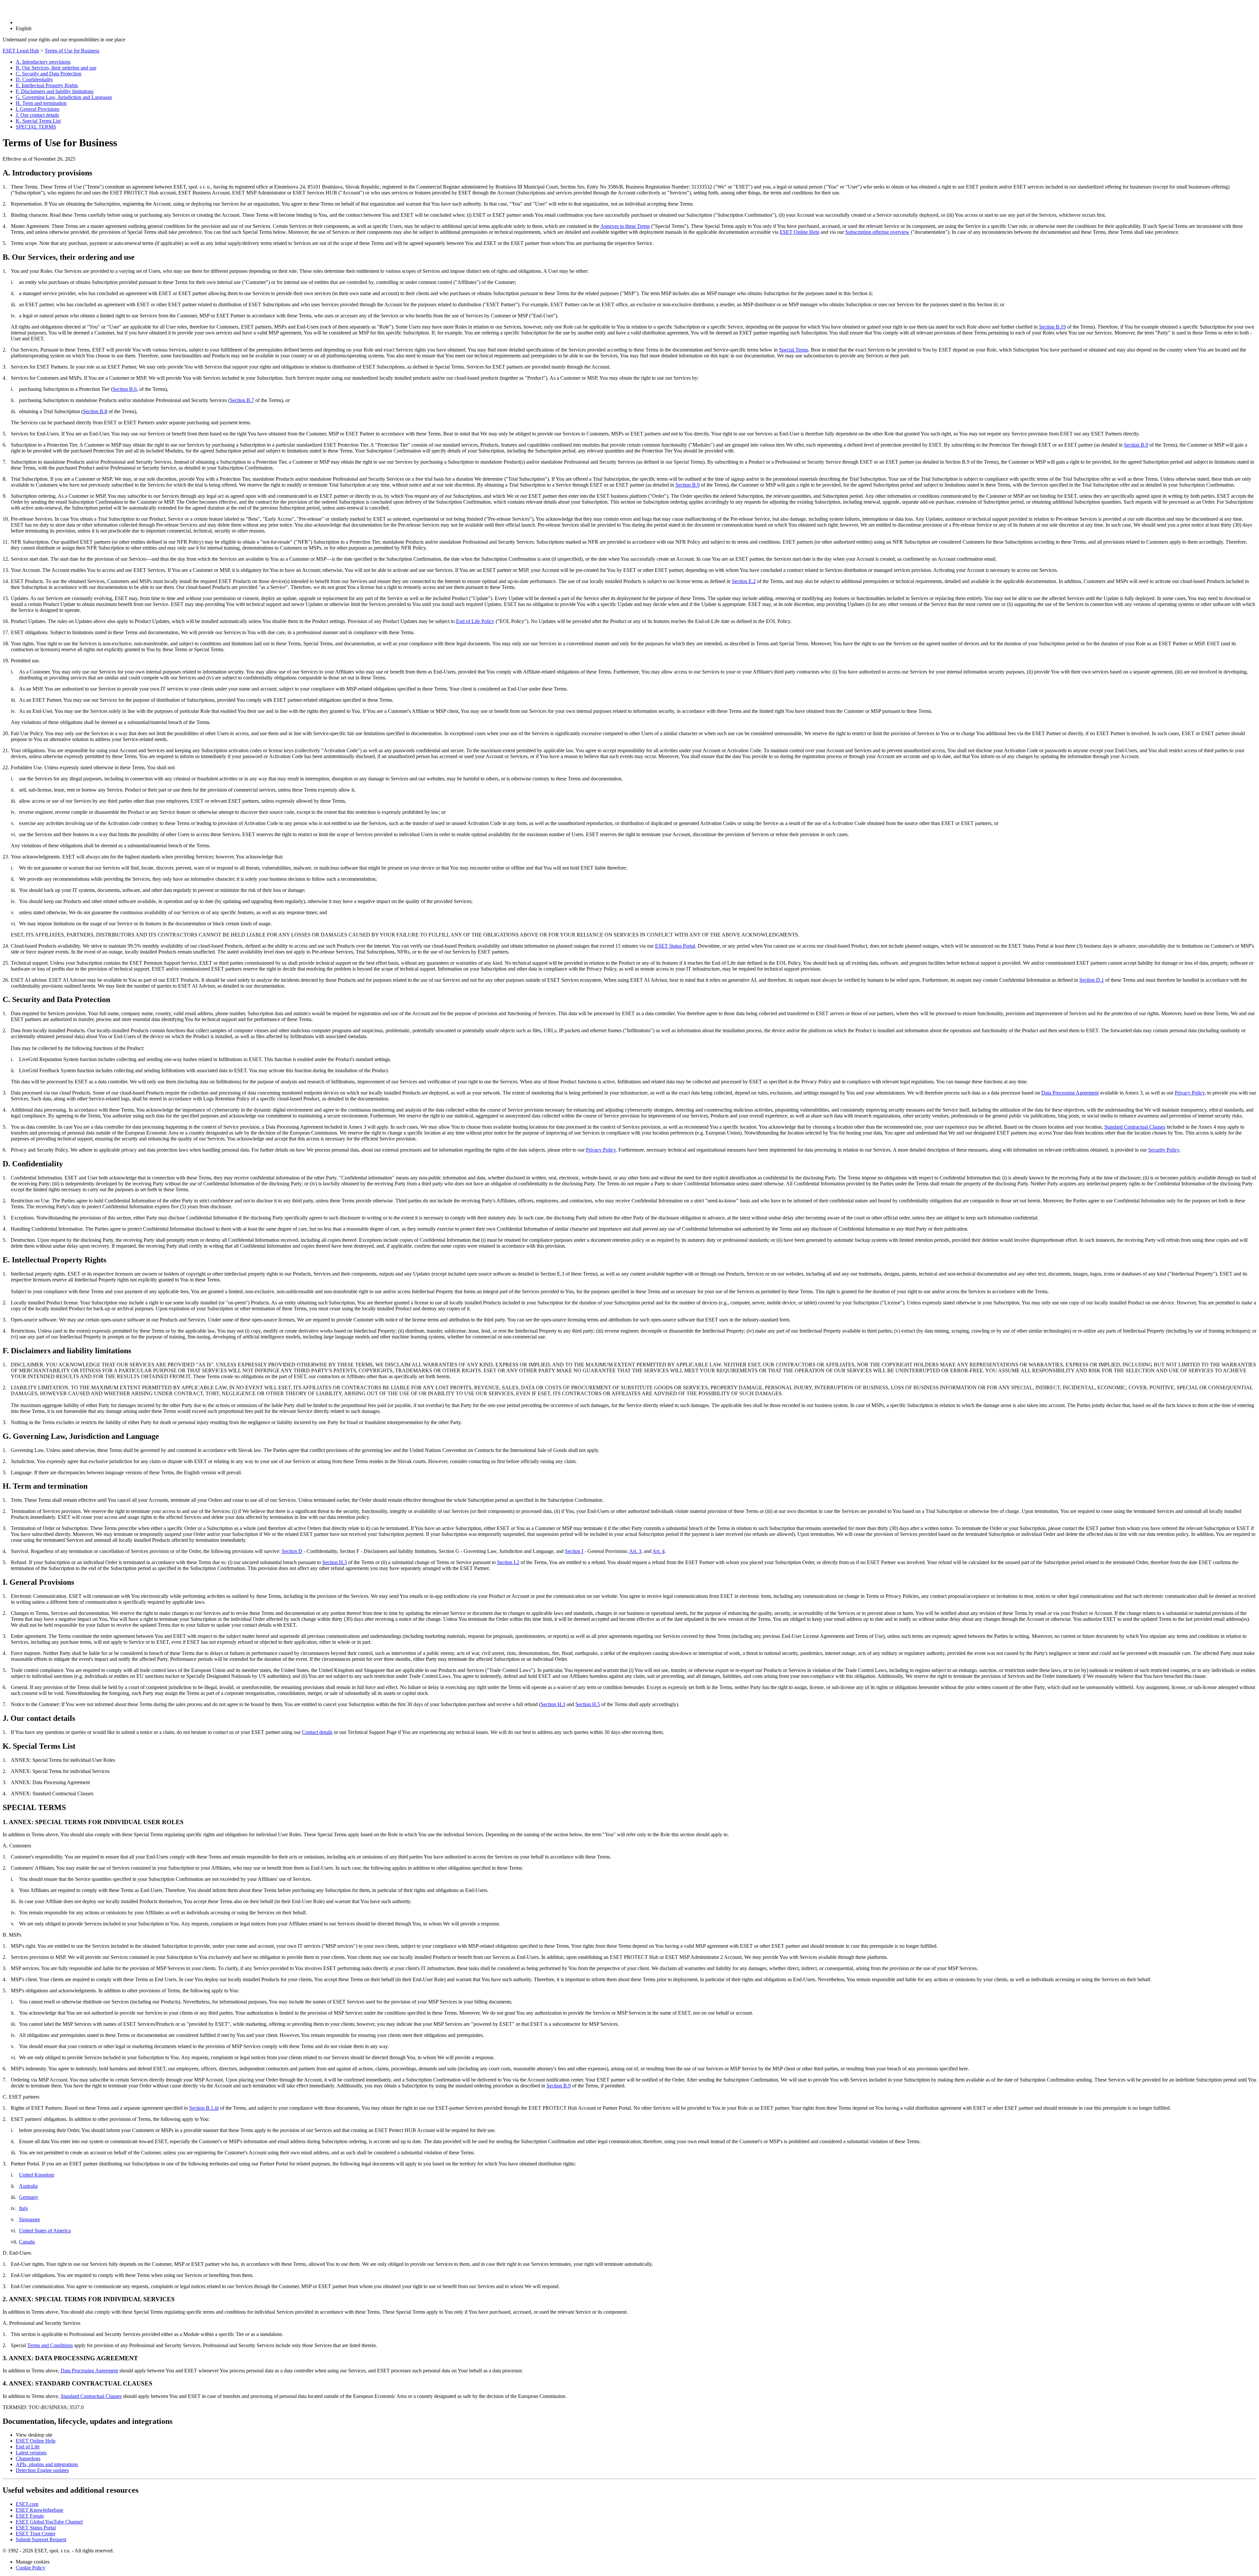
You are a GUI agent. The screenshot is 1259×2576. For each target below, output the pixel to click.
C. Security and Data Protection (49, 74)
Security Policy (1164, 1150)
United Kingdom (37, 2175)
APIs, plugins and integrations (47, 2464)
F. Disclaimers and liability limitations (55, 91)
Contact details (317, 1732)
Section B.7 (242, 400)
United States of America (45, 2231)
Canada (27, 2242)
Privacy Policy (1190, 1093)
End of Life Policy (475, 621)
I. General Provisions (38, 109)
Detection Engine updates (42, 2470)
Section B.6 (125, 389)
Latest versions (31, 2453)
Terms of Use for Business (72, 51)
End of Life (28, 2447)
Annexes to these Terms (625, 226)
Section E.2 (744, 581)
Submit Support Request (41, 2539)
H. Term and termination (41, 103)
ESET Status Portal (675, 946)
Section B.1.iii (204, 2108)
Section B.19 (1052, 327)
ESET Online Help (799, 232)
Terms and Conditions (50, 2345)
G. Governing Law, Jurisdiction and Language (64, 97)
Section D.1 (1092, 980)
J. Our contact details (37, 115)
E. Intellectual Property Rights (47, 85)
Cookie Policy (30, 2568)
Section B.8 (95, 411)
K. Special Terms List (38, 121)
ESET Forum (30, 2516)
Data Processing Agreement (1070, 1093)
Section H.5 (588, 1704)
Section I (574, 1551)
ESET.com (27, 2504)
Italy (24, 2208)
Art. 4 (659, 1551)
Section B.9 (1136, 445)
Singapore (30, 2219)
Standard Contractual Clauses (1135, 1127)
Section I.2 (508, 1562)
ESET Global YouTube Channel (49, 2522)
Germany (29, 2197)
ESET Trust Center (36, 2534)
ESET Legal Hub (21, 51)
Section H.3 (335, 1562)
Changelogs (28, 2458)
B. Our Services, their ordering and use (56, 68)
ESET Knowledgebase (40, 2510)
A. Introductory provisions (43, 62)
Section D (292, 1551)
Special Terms (794, 350)
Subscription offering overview (877, 232)
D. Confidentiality (34, 80)
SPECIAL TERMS (36, 127)
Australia (28, 2186)
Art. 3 (635, 1551)
